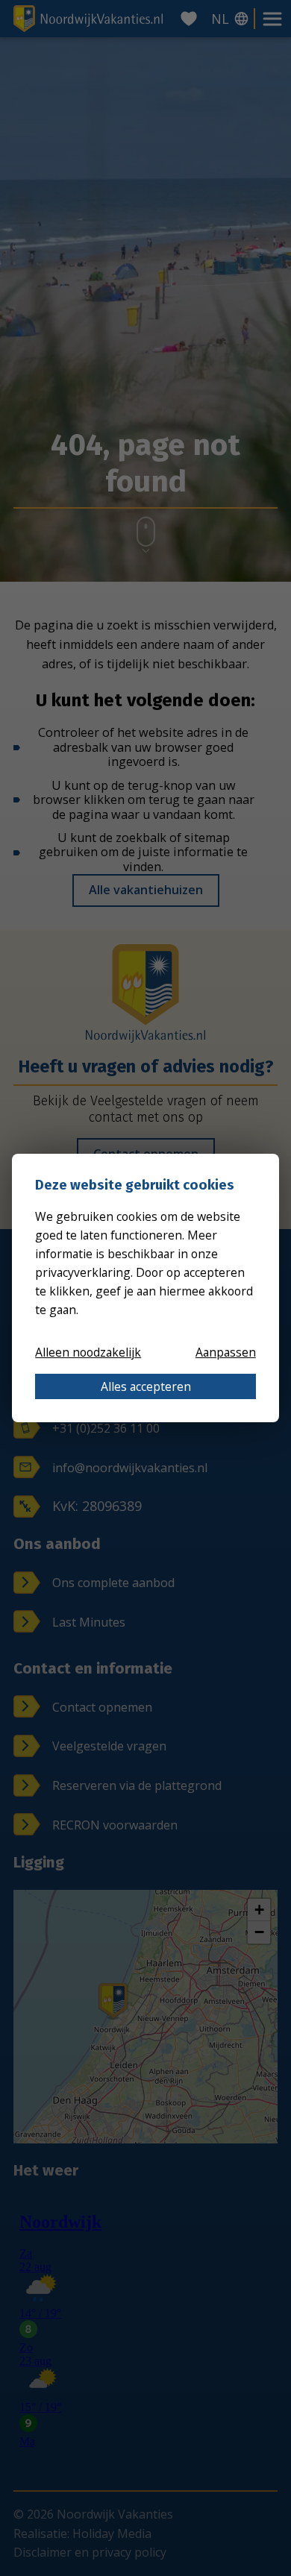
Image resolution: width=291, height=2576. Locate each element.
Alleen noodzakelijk (88, 1352)
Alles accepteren (146, 1386)
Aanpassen (226, 1352)
